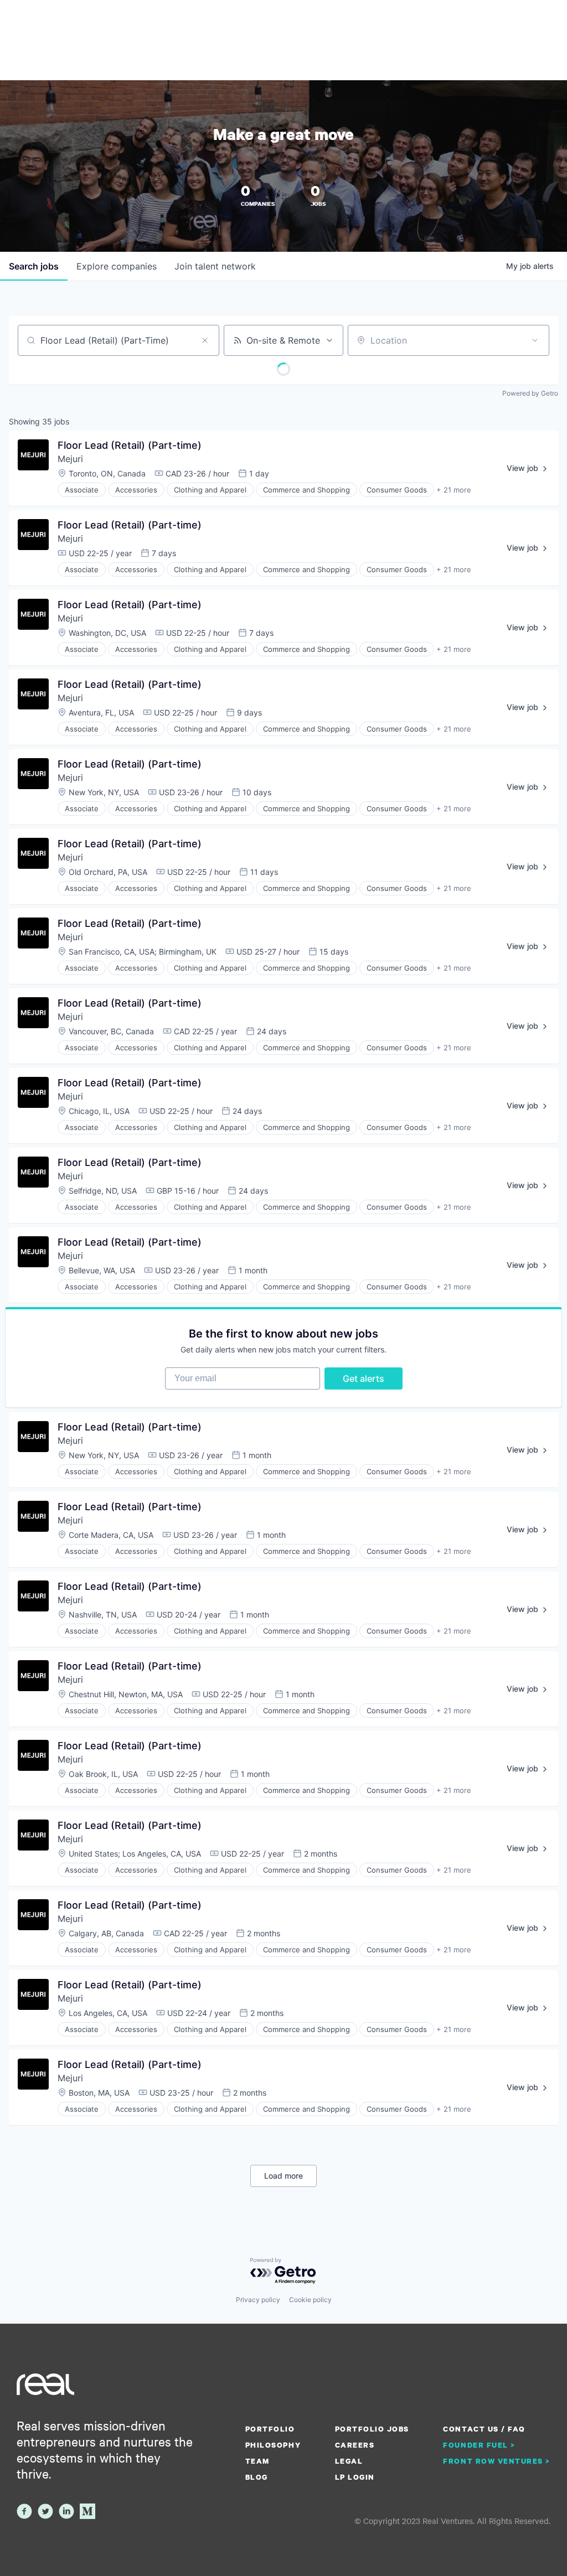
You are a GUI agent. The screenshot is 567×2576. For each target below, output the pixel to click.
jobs (34, 266)
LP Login (355, 2477)
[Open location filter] (535, 340)
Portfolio (270, 2429)
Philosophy (273, 2445)
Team (257, 2461)
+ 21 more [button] (454, 490)
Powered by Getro (530, 393)
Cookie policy (310, 2300)
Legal (349, 2461)
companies (117, 266)
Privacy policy (258, 2300)
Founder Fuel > (479, 2445)
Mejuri (70, 459)
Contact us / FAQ (484, 2429)
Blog (257, 2477)
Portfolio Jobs (372, 2429)
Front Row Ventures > (497, 2461)
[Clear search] (205, 340)
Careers (355, 2445)
